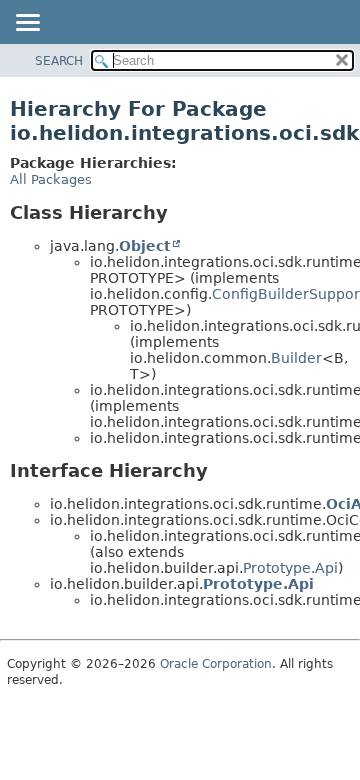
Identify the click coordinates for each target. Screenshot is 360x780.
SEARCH (59, 61)
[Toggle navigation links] (27, 24)
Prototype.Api (290, 568)
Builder (296, 358)
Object (145, 246)
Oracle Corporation (216, 664)
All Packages (51, 179)
